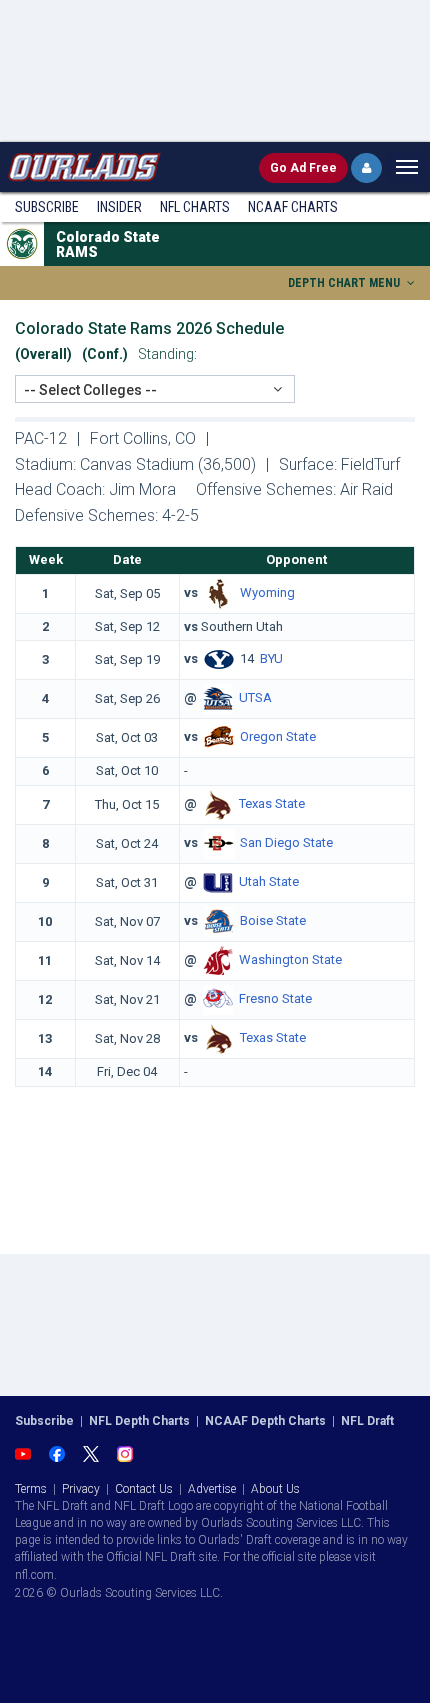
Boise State (273, 920)
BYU (271, 659)
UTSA (255, 698)
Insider (119, 207)
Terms (31, 1489)
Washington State (290, 959)
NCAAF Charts (293, 207)
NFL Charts (195, 207)
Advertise (212, 1489)
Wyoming (267, 592)
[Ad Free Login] (366, 168)
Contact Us (144, 1489)
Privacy (81, 1489)
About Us (275, 1489)
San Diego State (286, 842)
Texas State (272, 803)
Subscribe (47, 207)
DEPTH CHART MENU (345, 283)
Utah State (269, 881)
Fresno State (275, 998)
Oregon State (278, 737)
